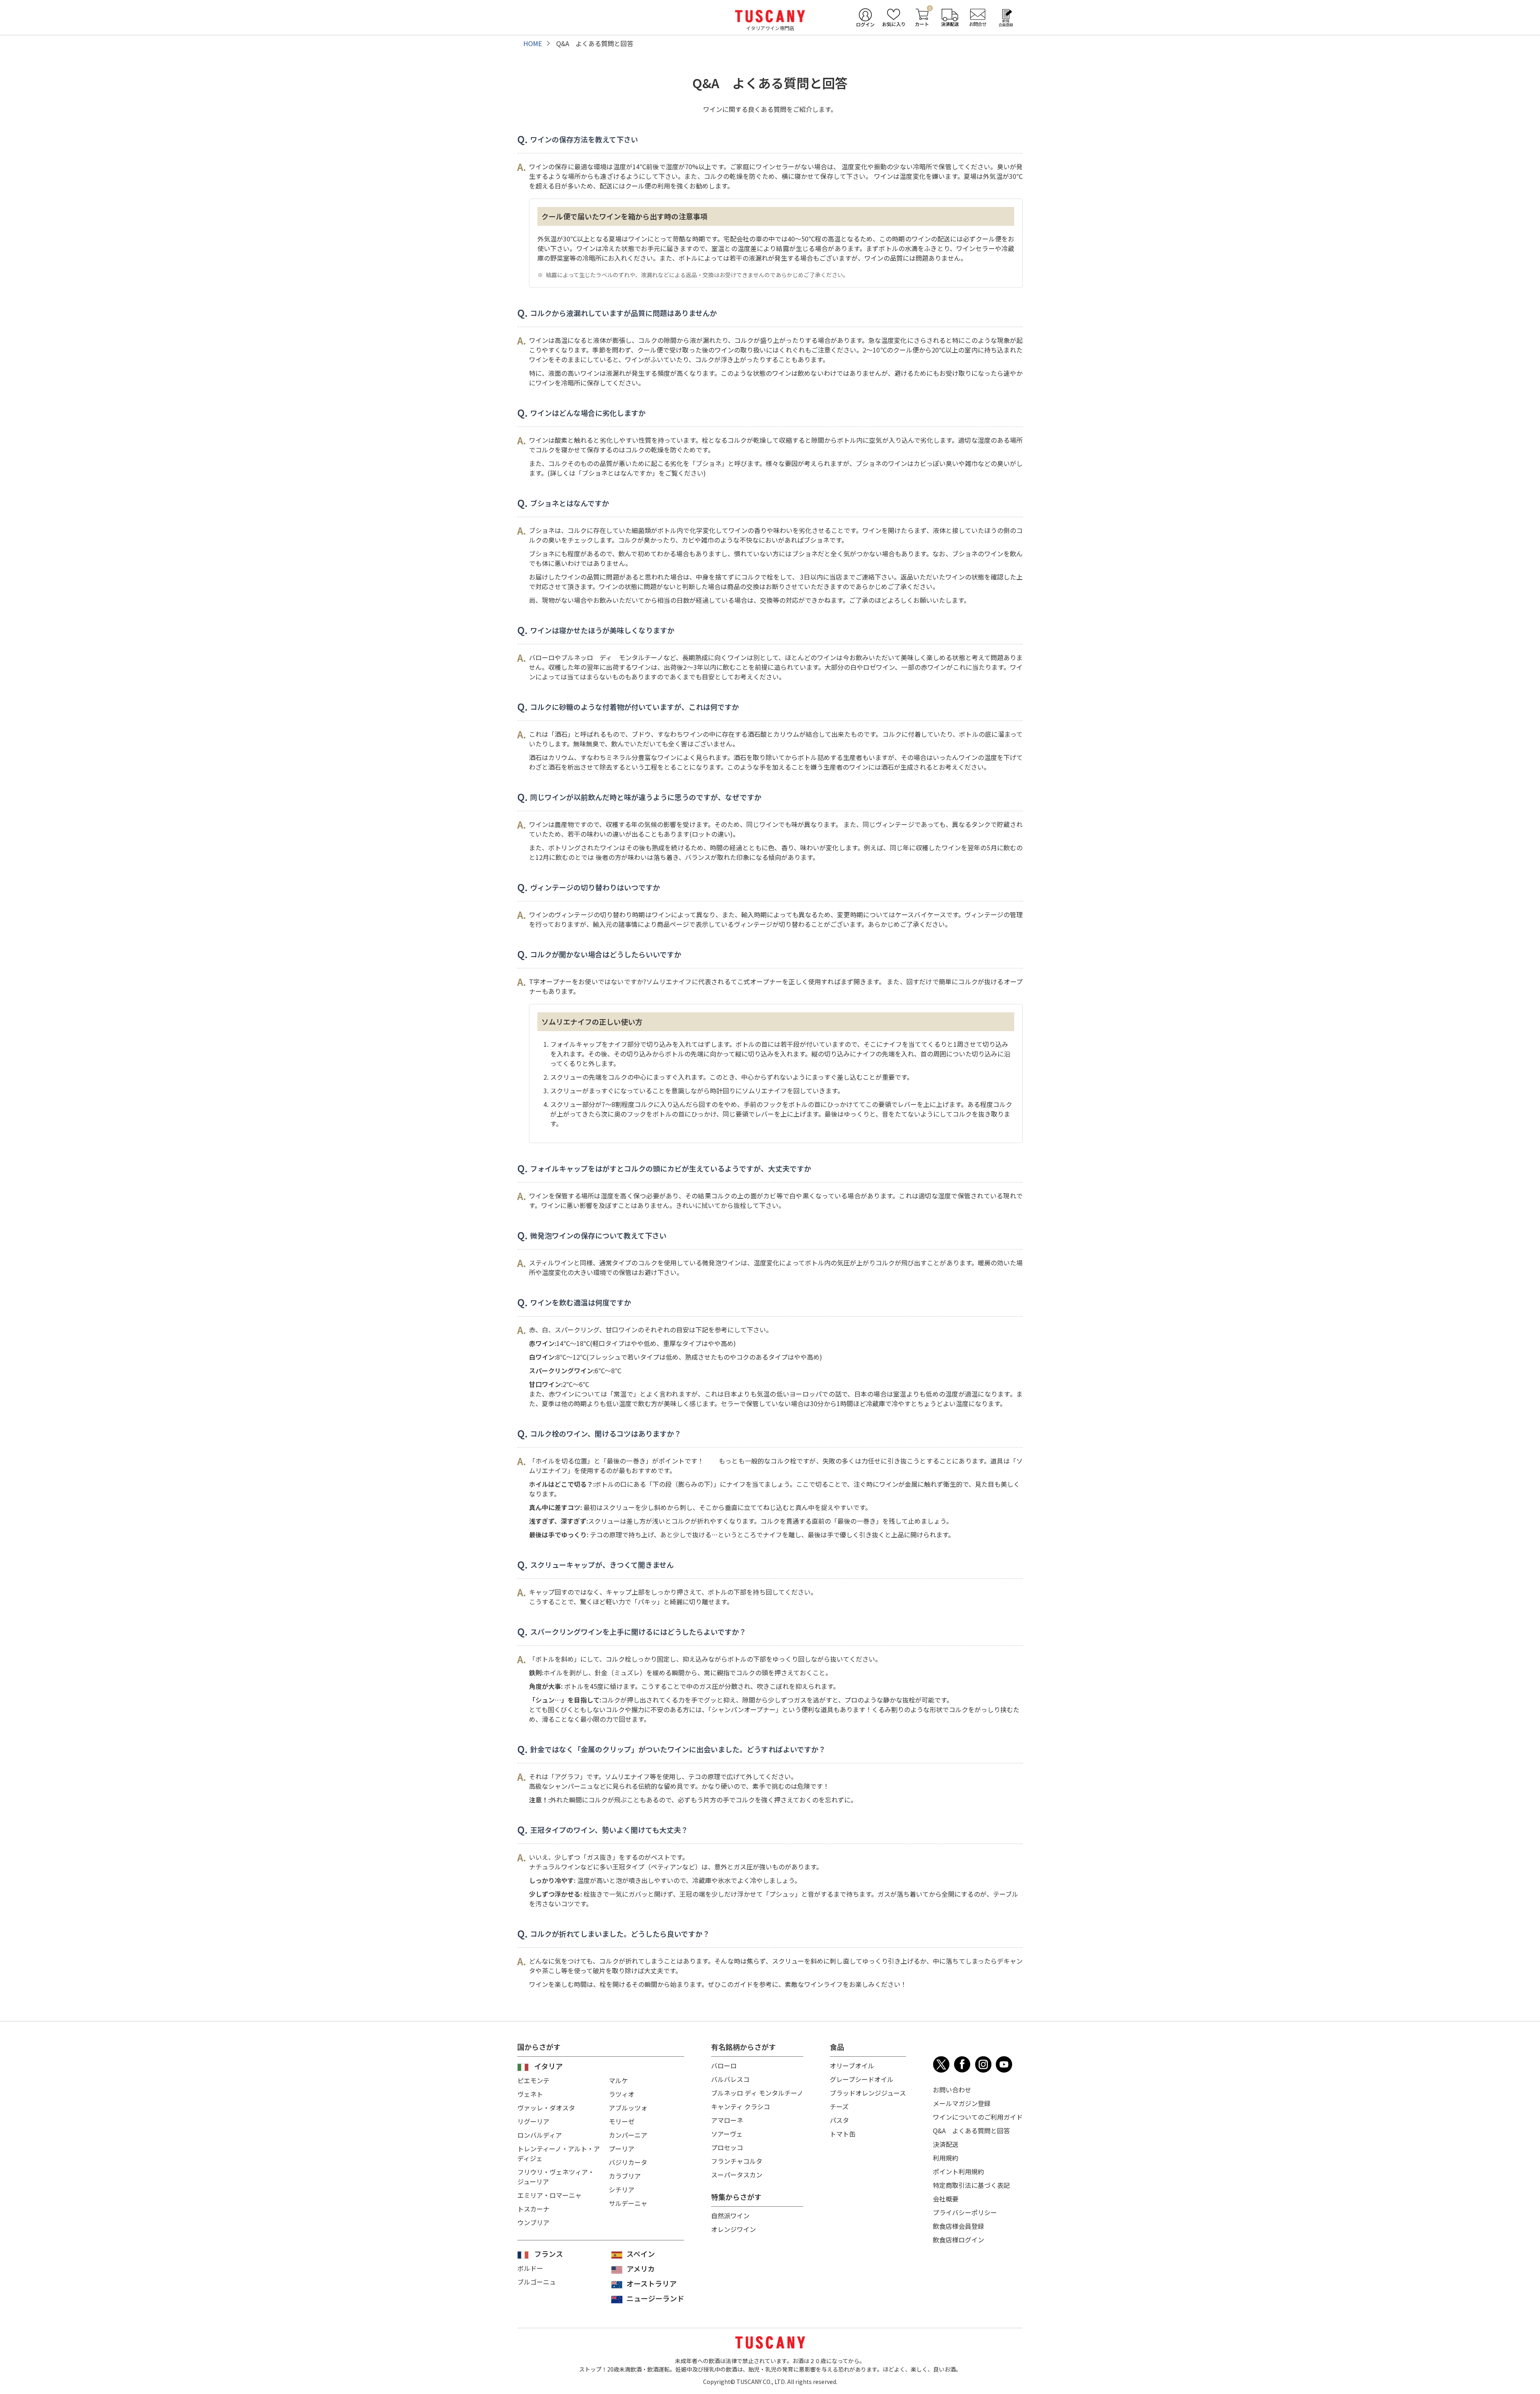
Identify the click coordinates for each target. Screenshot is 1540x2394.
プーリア (622, 2149)
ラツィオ (622, 2094)
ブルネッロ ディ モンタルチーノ (757, 2093)
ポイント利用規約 (958, 2171)
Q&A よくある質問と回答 (971, 2130)
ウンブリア (533, 2222)
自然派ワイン (730, 2216)
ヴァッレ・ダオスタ (546, 2108)
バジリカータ (628, 2162)
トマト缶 (843, 2134)
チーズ (839, 2106)
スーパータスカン (737, 2175)
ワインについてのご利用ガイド (978, 2117)
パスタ (839, 2120)
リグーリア (533, 2121)
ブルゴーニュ (537, 2282)
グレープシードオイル (862, 2079)
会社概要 (946, 2199)
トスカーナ (533, 2209)
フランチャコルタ (737, 2161)
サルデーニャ (628, 2203)
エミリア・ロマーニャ (549, 2195)
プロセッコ (727, 2147)
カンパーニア (628, 2135)
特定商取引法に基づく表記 (971, 2185)
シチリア (622, 2189)
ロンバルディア (540, 2135)
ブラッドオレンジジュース (868, 2093)
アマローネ (727, 2120)
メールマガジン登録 (962, 2103)
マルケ (618, 2080)
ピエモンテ (533, 2080)
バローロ (724, 2066)
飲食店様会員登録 (958, 2226)
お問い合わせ (952, 2090)
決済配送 (946, 2144)
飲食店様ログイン (958, 2240)
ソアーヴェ (727, 2134)
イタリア (548, 2066)
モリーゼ (622, 2121)
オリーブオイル (852, 2066)
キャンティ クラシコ (741, 2106)
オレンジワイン (734, 2229)
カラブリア (625, 2176)
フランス (549, 2254)
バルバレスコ (730, 2079)
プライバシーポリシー (965, 2212)
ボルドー (530, 2268)
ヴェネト (530, 2094)
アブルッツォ (628, 2108)
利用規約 (946, 2158)
